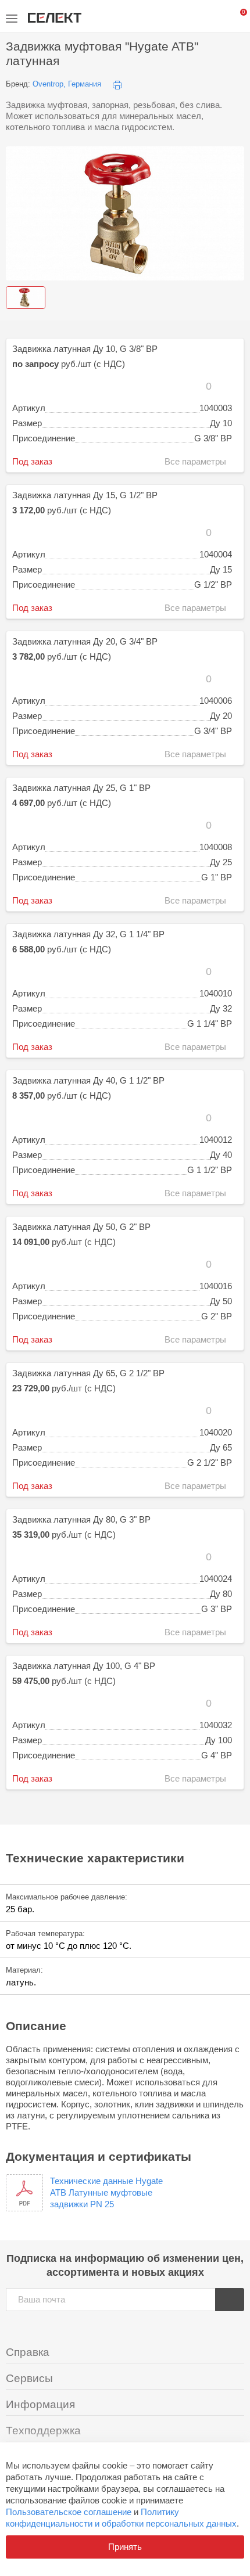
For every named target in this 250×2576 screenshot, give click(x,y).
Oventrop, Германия (67, 84)
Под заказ (32, 462)
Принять (125, 2547)
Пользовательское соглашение (69, 2512)
